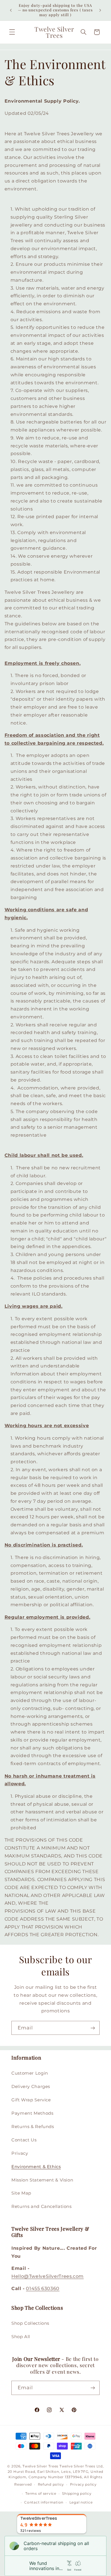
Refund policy (51, 2484)
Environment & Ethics (36, 2167)
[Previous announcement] (11, 10)
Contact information (44, 2502)
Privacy (20, 2153)
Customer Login (30, 2073)
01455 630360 (43, 2288)
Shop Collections (30, 2323)
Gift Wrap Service (31, 2100)
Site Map (21, 2193)
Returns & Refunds (33, 2127)
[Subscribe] (93, 2028)
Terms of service (41, 2494)
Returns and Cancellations (42, 2206)
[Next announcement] (100, 10)
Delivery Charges (31, 2087)
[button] (12, 32)
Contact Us (24, 2140)
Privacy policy (83, 2484)
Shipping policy (77, 2494)
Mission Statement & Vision (42, 2180)
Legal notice (81, 2502)
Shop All (21, 2337)
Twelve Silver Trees (40, 2466)
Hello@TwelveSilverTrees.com (48, 2276)
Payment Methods (32, 2113)
